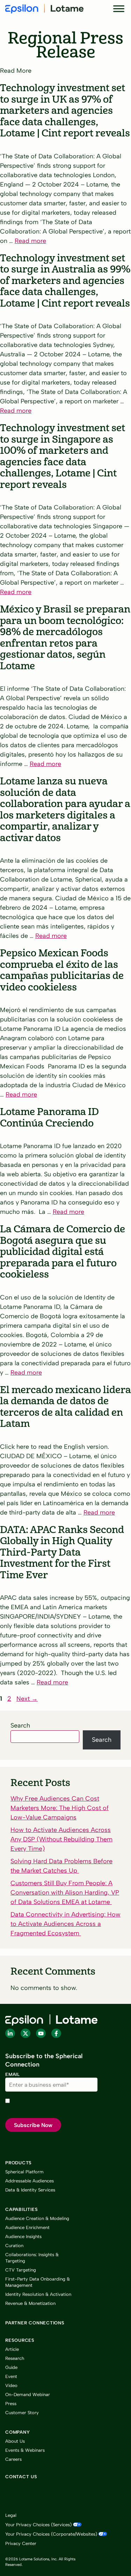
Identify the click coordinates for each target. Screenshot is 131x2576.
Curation (14, 2246)
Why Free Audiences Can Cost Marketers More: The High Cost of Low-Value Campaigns (60, 1808)
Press (11, 2404)
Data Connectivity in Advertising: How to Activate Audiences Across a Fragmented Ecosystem (65, 1924)
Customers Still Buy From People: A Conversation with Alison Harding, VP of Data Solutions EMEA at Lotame (65, 1893)
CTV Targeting (21, 2270)
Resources (20, 2340)
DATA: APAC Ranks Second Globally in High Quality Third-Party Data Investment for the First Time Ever (62, 1552)
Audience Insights (23, 2237)
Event (11, 2376)
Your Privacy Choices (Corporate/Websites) (51, 2534)
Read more (30, 241)
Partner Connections (35, 2323)
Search (20, 1725)
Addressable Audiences (30, 2181)
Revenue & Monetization (30, 2303)
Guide (11, 2367)
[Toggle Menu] (119, 9)
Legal (11, 2515)
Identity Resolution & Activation (38, 2294)
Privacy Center (21, 2543)
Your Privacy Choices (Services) (38, 2525)
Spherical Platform (24, 2172)
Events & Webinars (25, 2450)
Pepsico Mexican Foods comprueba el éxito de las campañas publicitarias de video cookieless (62, 970)
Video (11, 2385)
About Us (15, 2441)
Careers (13, 2459)
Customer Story (22, 2413)
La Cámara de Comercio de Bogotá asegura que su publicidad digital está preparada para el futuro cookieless (63, 1252)
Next (27, 1699)
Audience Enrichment (27, 2227)
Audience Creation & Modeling (37, 2218)
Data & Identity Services (30, 2190)
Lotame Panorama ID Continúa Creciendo (49, 1118)
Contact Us (21, 2477)
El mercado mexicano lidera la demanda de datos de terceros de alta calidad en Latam (65, 1407)
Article (12, 2349)
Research (15, 2358)
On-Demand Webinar (28, 2395)
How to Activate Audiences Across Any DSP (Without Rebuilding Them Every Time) (61, 1839)
